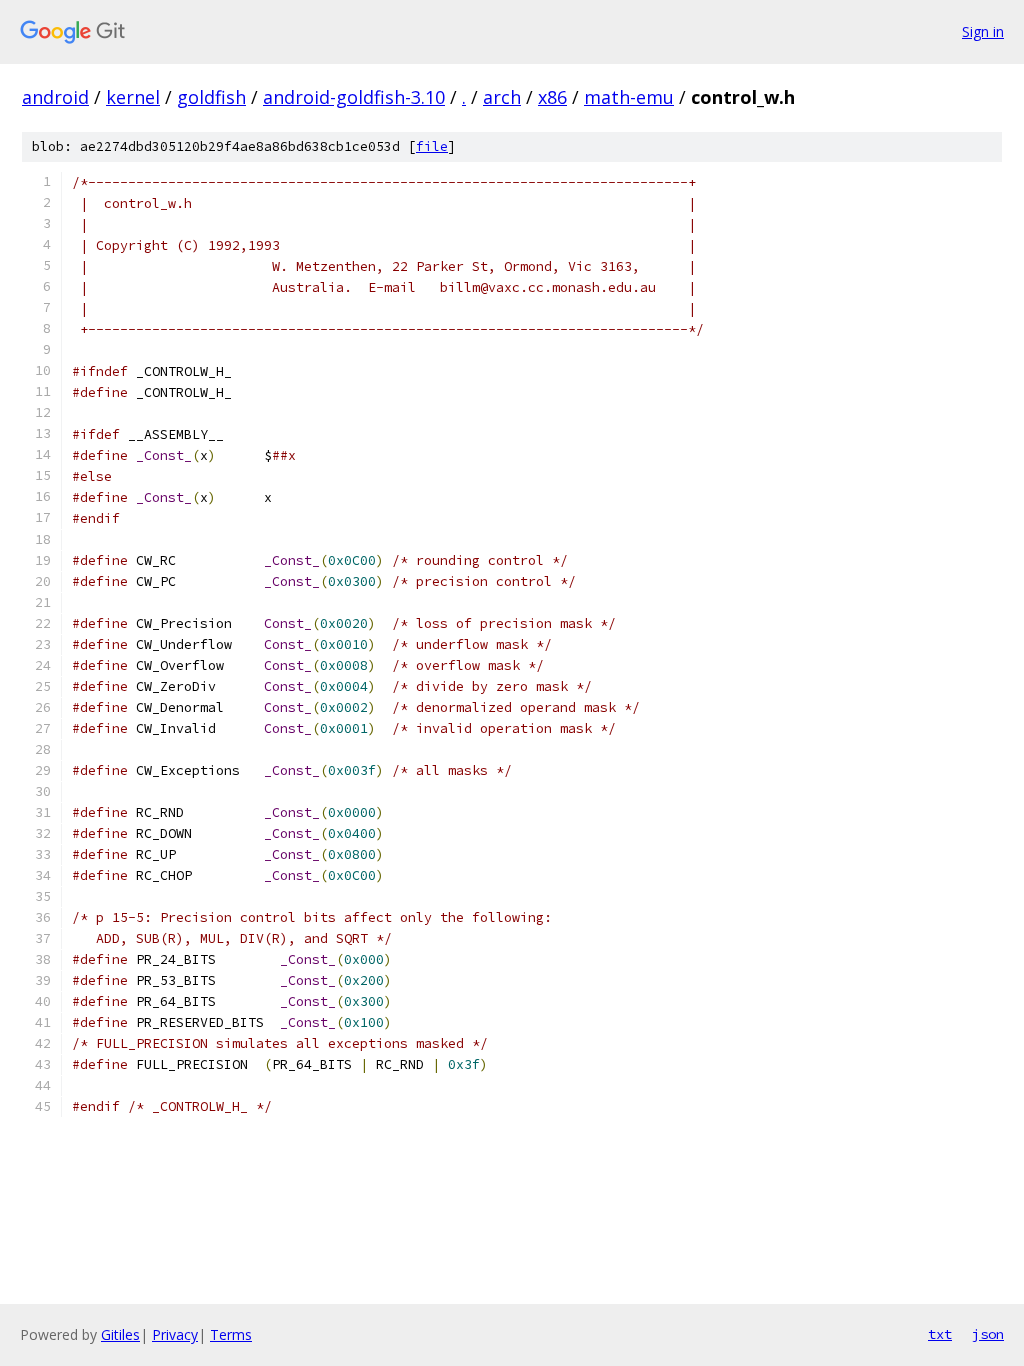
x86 (552, 97)
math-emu (629, 97)
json (988, 1334)
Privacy (175, 1334)
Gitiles (120, 1334)
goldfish (211, 97)
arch (502, 97)
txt (940, 1334)
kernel (133, 97)
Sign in (983, 31)
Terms (231, 1334)
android (55, 97)
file (432, 146)
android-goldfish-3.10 (354, 97)
